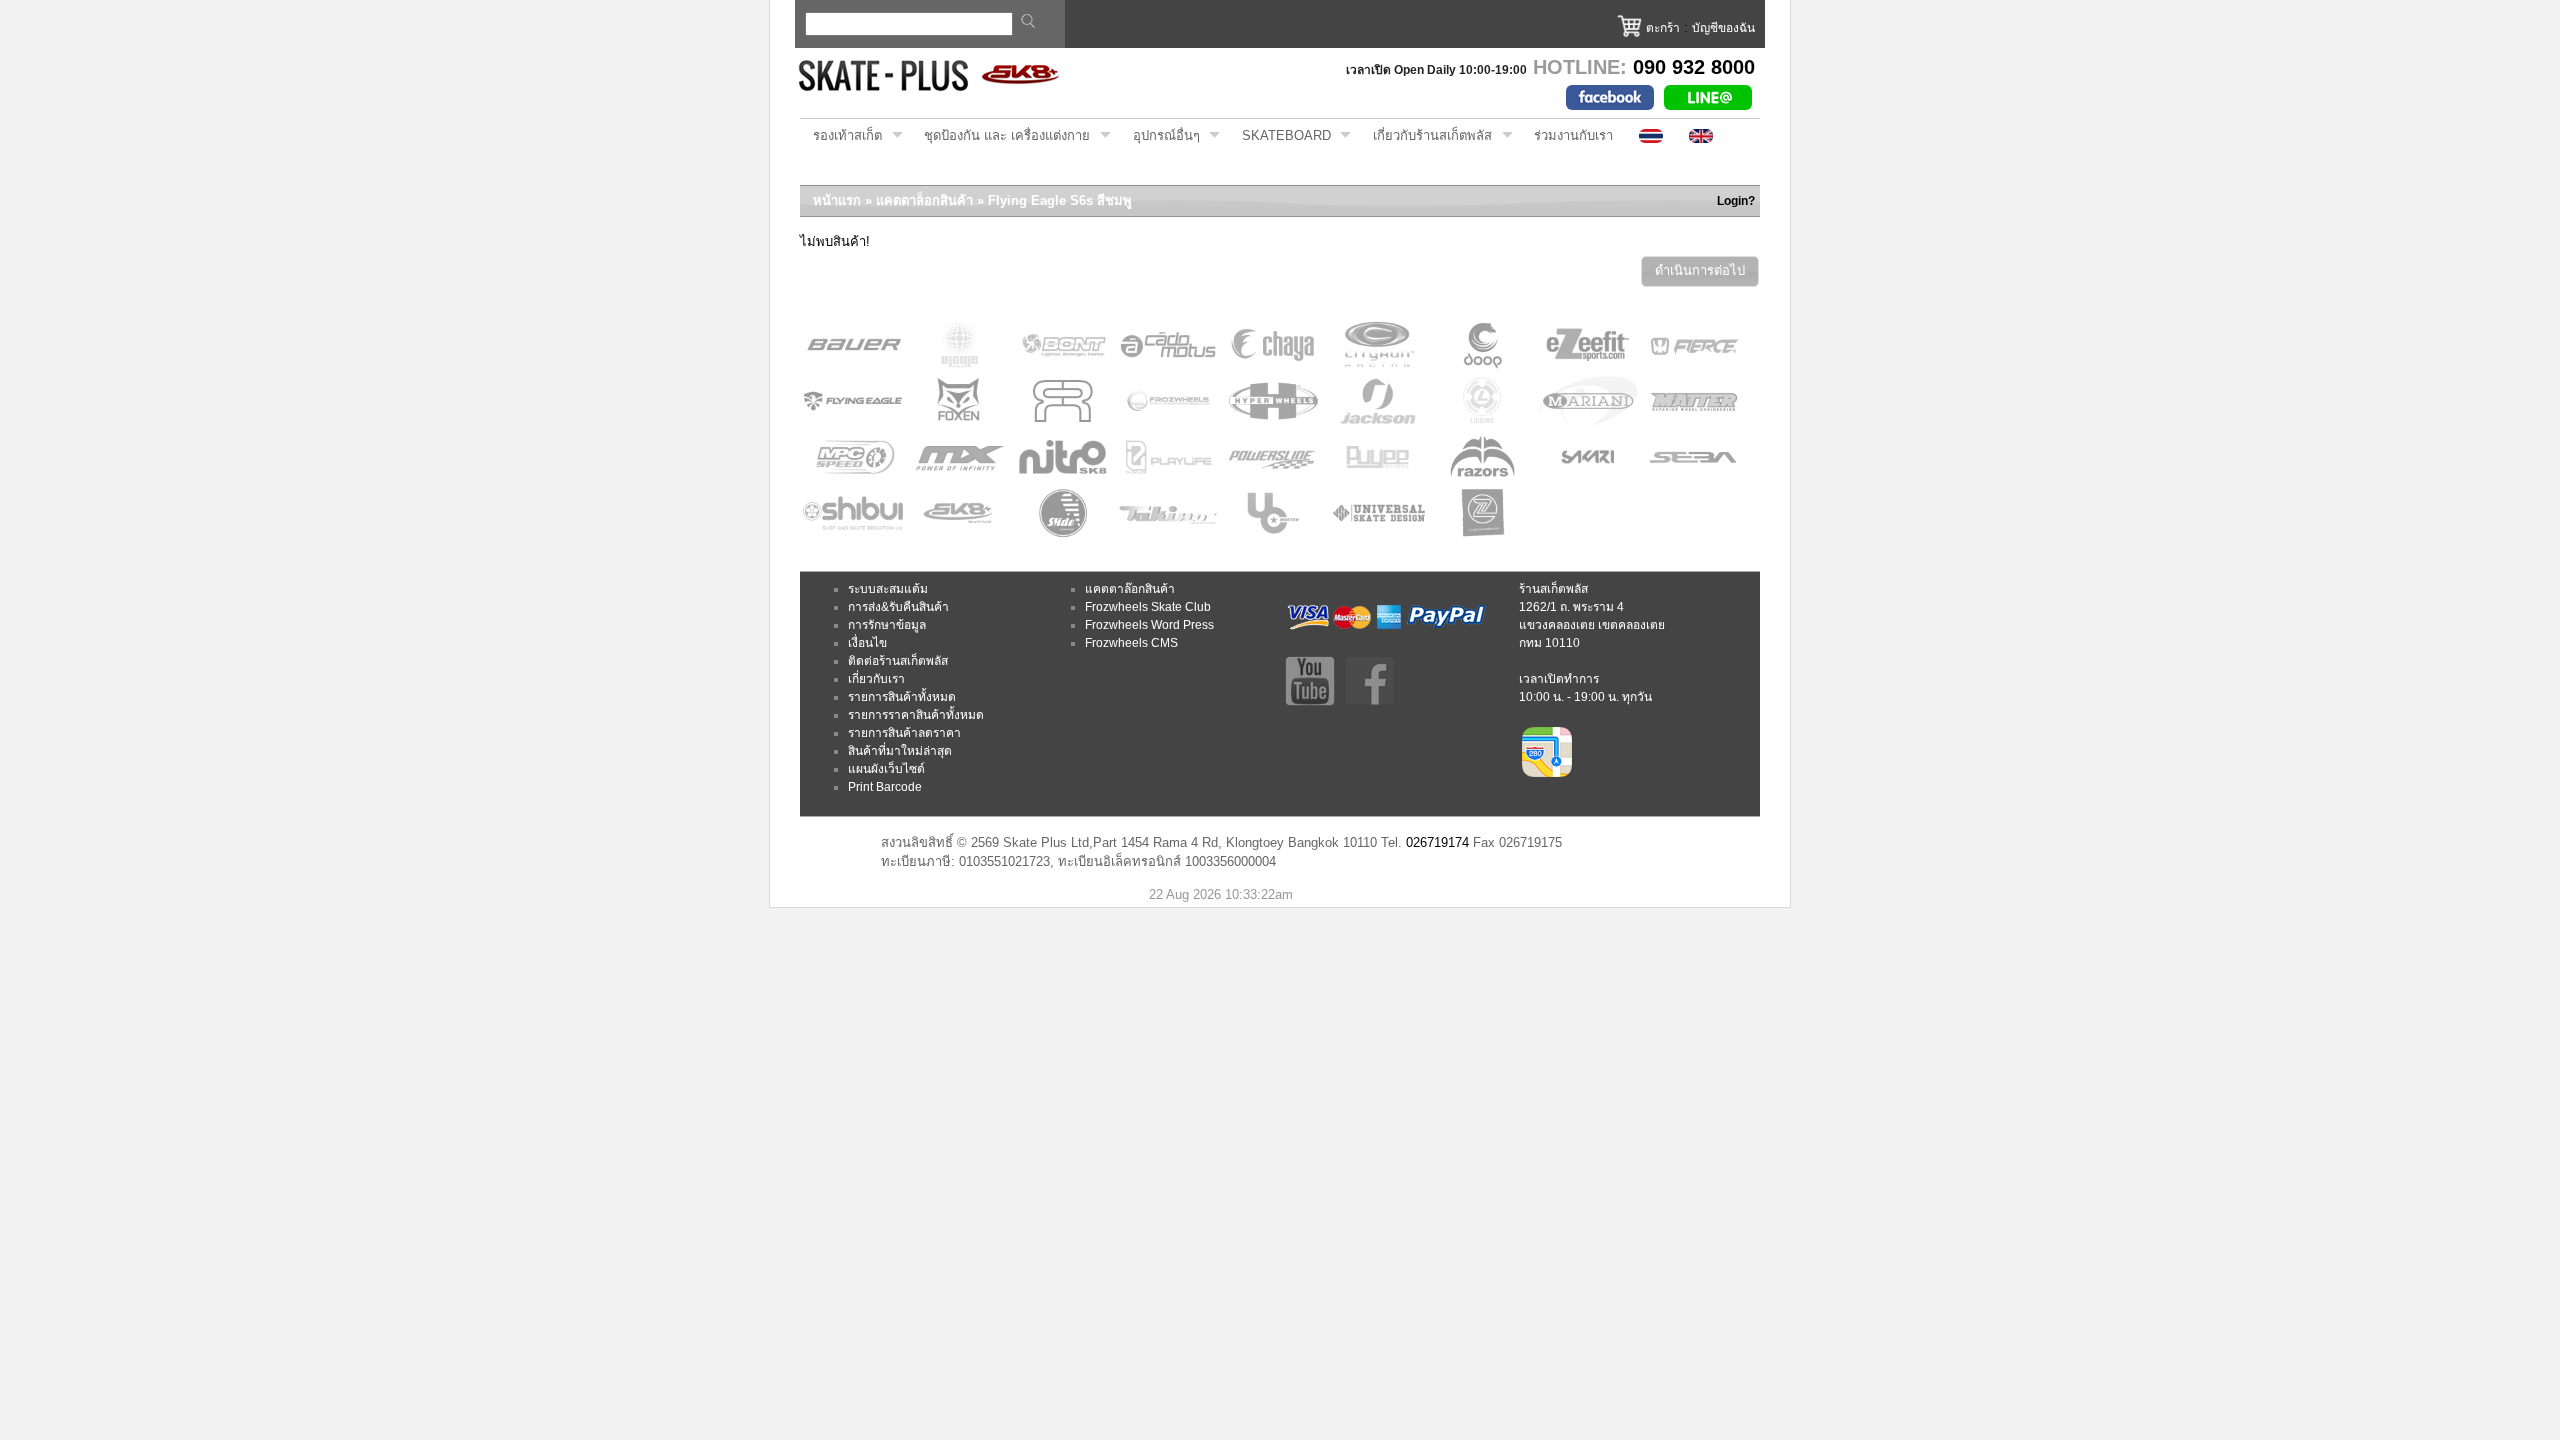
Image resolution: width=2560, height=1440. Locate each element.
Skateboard (1280, 136)
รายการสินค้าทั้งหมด (902, 697)
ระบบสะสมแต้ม (888, 589)
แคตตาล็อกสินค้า (924, 200)
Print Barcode (885, 787)
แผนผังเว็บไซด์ (886, 769)
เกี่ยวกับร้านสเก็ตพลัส (1426, 136)
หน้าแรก (837, 200)
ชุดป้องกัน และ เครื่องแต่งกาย (1000, 136)
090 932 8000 (1694, 67)
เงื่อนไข (867, 643)
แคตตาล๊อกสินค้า (1130, 589)
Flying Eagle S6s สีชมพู (1060, 200)
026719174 (1437, 842)
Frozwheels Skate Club (1148, 607)
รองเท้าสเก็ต (841, 136)
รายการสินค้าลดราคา (904, 733)
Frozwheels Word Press (1149, 625)
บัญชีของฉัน (1723, 28)
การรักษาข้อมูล (887, 625)
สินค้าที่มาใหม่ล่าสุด (900, 751)
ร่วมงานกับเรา (1573, 135)
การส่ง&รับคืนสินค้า (898, 607)
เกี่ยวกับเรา (876, 679)
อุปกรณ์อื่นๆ (1160, 136)
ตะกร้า (1663, 28)
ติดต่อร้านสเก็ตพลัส (898, 661)
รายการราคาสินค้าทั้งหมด (916, 715)
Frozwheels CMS (1131, 643)
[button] (1700, 271)
